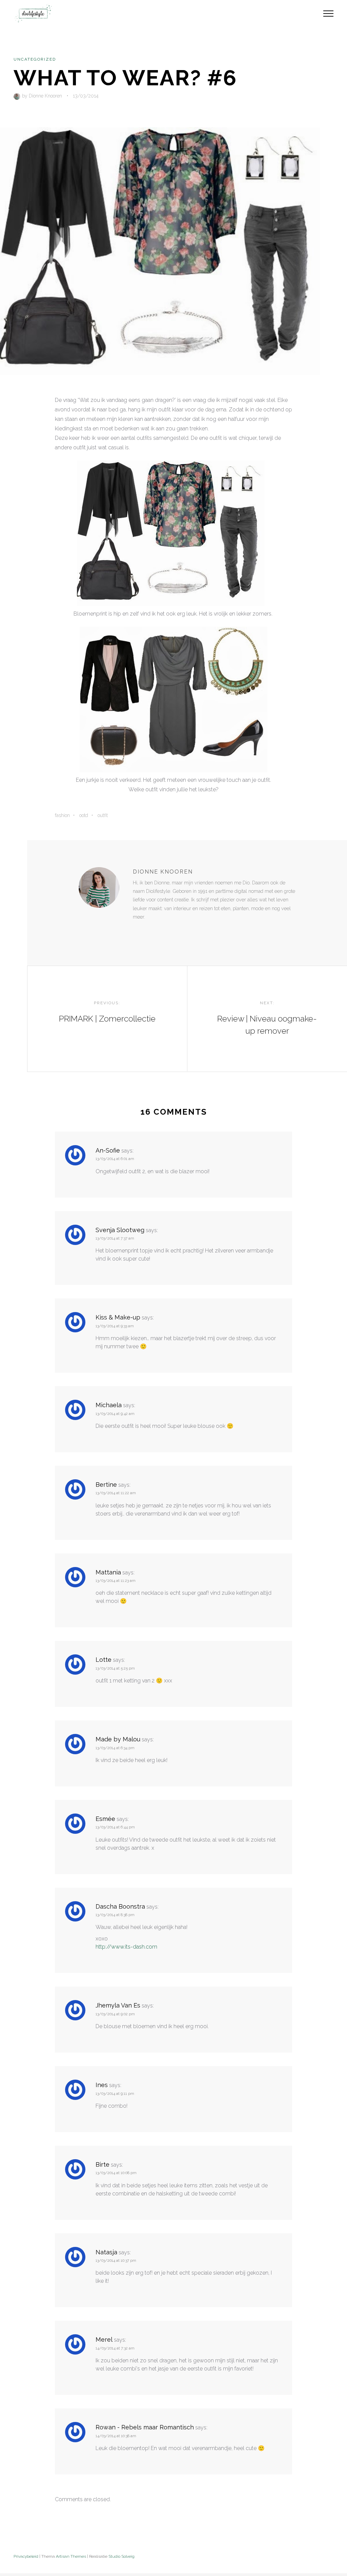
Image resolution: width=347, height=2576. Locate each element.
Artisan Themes (71, 2556)
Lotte (104, 1660)
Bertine (106, 1485)
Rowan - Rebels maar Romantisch (145, 2427)
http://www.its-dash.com (126, 1947)
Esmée (105, 1819)
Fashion (62, 815)
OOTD (84, 815)
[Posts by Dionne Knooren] (18, 96)
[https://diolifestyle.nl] (138, 931)
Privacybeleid (26, 2556)
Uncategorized (35, 59)
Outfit (103, 815)
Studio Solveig (121, 2556)
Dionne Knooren (45, 96)
